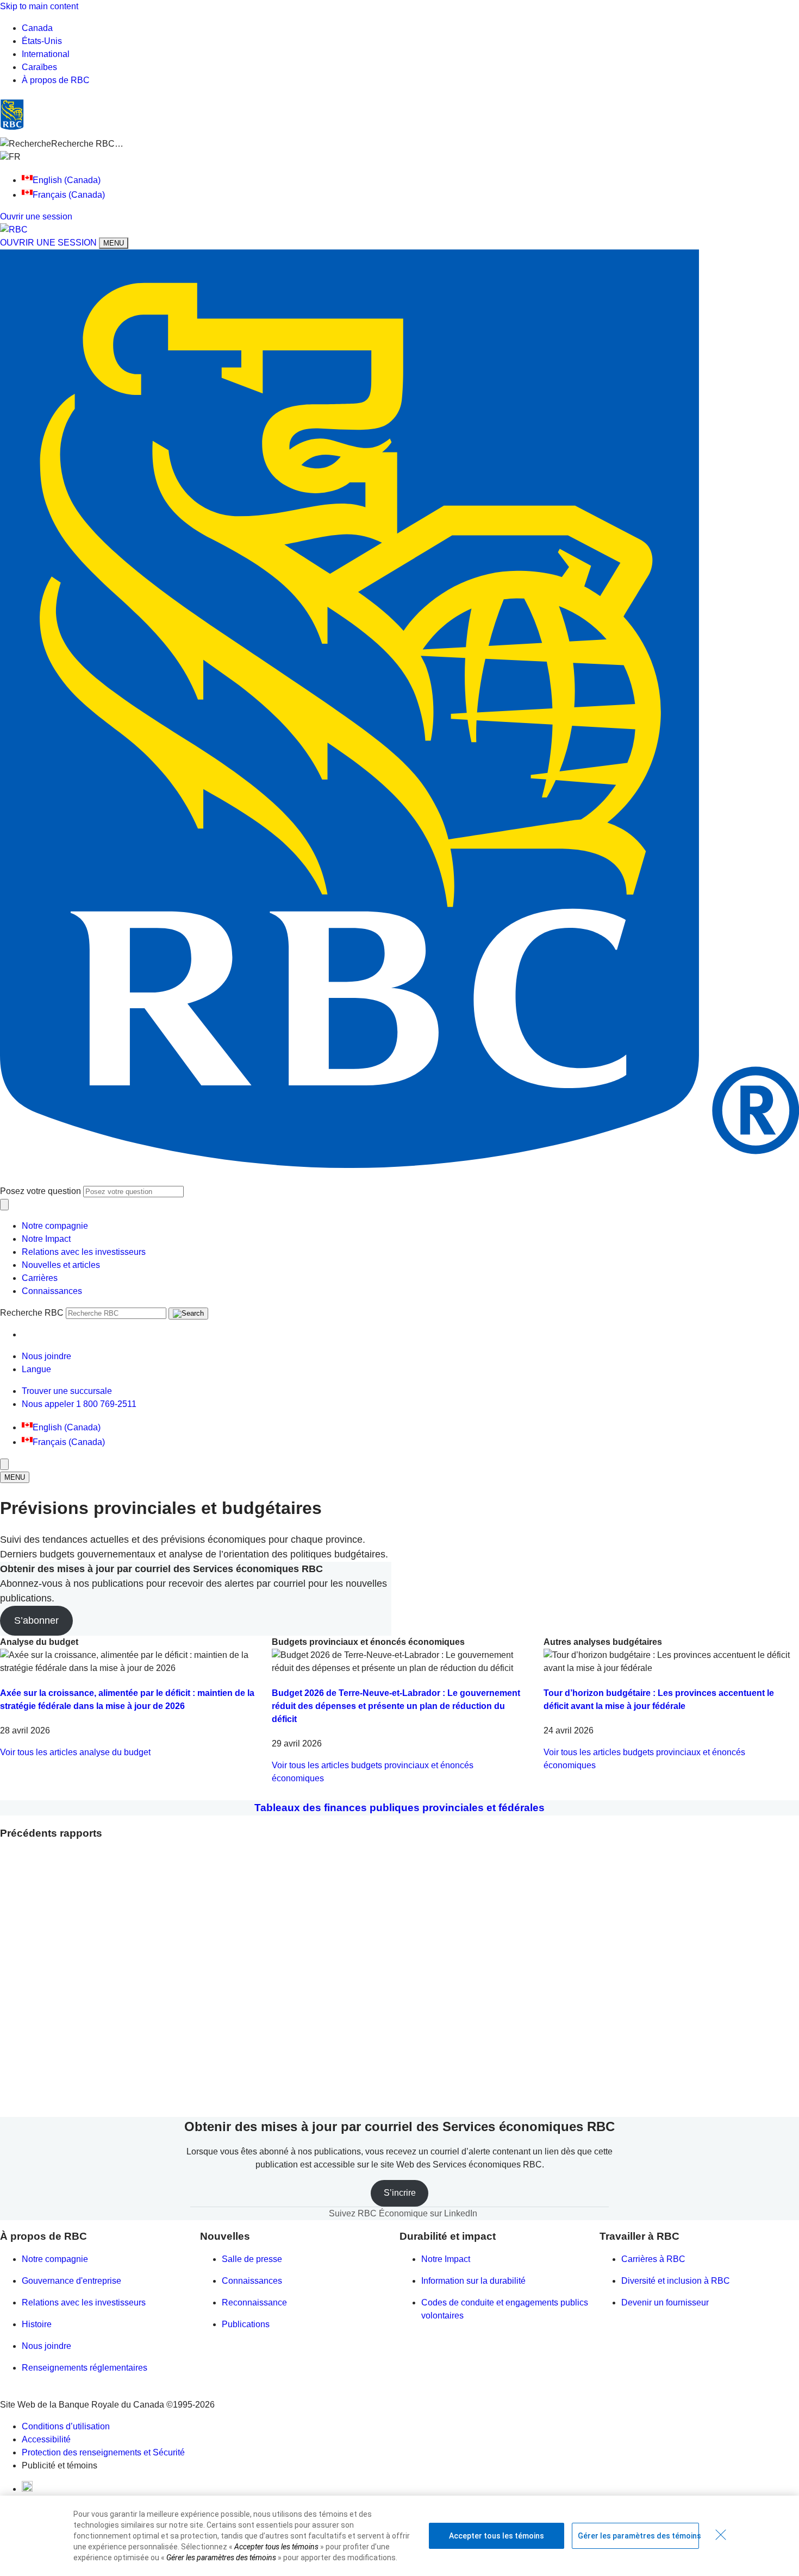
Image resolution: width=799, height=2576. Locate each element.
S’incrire (400, 2193)
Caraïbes (39, 67)
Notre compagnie (55, 1226)
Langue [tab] (36, 1369)
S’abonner (36, 1620)
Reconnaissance (254, 2302)
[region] (399, 2536)
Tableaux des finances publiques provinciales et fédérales (399, 1808)
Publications (246, 2324)
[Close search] (4, 1205)
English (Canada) (67, 180)
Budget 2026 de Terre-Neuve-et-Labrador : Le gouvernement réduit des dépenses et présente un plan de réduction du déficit (396, 1706)
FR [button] (16, 157)
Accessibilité (46, 2439)
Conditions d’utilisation (66, 2426)
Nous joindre (46, 2346)
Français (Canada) (69, 195)
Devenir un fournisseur (665, 2302)
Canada (37, 28)
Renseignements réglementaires (85, 2368)
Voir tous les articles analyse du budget (75, 1752)
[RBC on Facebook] (27, 2489)
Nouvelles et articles (61, 1265)
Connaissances (52, 1291)
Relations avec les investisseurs (84, 1252)
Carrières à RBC (653, 2259)
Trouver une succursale (67, 1391)
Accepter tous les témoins (497, 2536)
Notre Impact (46, 1239)
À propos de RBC (56, 80)
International (46, 54)
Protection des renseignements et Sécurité (103, 2452)
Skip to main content (39, 6)
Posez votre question (40, 1191)
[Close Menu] (4, 1464)
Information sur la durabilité (473, 2281)
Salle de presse (252, 2259)
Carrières (40, 1278)
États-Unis (42, 41)
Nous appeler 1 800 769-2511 (79, 1404)
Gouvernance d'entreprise (71, 2281)
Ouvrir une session (36, 216)
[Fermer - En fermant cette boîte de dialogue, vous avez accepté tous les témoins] (721, 2535)
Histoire (37, 2324)
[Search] (188, 1314)
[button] (399, 144)
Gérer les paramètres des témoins (638, 2536)
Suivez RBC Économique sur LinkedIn (403, 2213)
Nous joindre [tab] (46, 1356)
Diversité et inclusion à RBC (676, 2281)
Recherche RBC (32, 1313)
